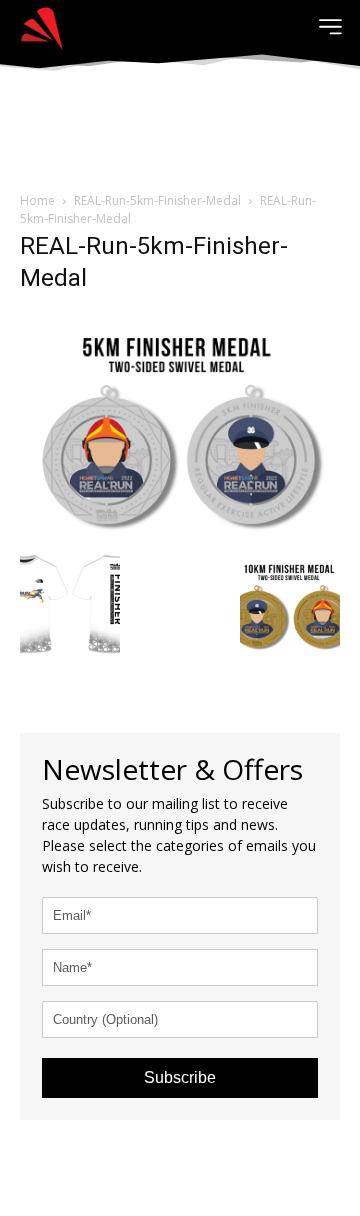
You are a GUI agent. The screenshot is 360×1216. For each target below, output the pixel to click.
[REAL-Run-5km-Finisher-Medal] (180, 426)
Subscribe (180, 1077)
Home (37, 200)
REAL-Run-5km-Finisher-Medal (157, 200)
